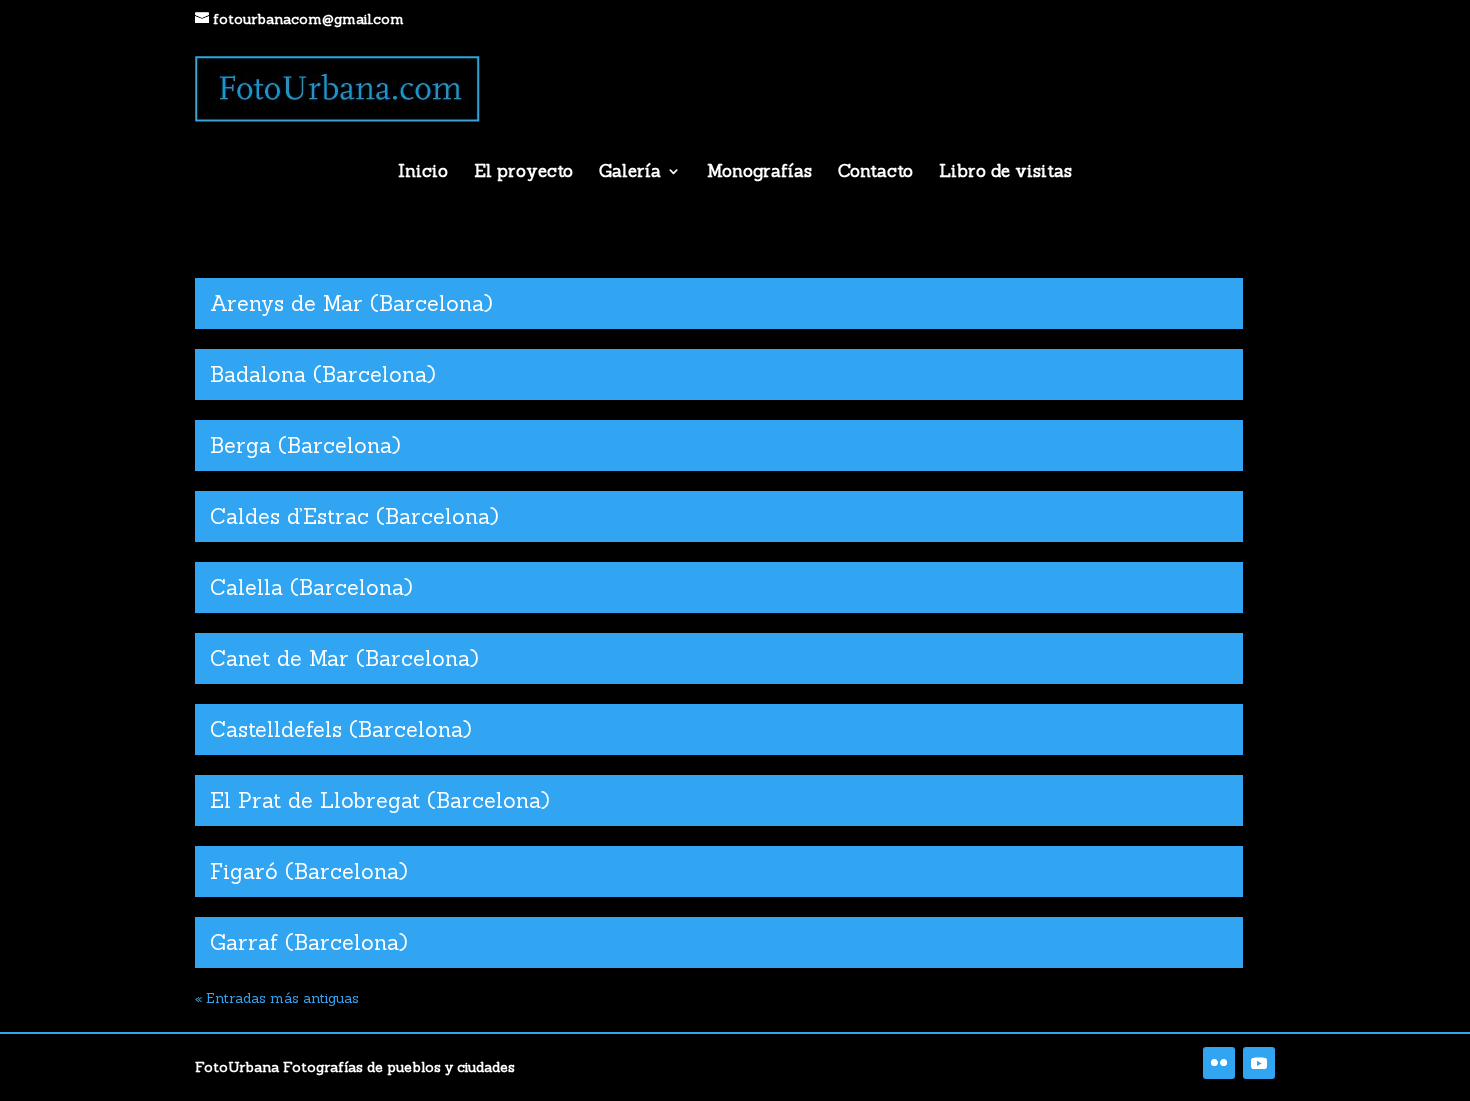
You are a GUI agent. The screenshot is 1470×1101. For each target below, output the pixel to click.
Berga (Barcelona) (305, 445)
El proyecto (523, 173)
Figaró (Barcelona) (309, 871)
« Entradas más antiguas (277, 998)
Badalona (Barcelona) (323, 374)
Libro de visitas (1005, 173)
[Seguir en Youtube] (1259, 1063)
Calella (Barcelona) (311, 587)
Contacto (875, 173)
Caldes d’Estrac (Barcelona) (354, 516)
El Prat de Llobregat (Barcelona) (380, 800)
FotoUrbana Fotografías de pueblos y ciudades (355, 1067)
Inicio (423, 173)
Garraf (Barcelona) (309, 942)
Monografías (759, 173)
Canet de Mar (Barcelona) (344, 658)
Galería (630, 173)
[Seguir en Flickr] (1219, 1063)
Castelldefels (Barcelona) (341, 729)
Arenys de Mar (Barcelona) (351, 303)
